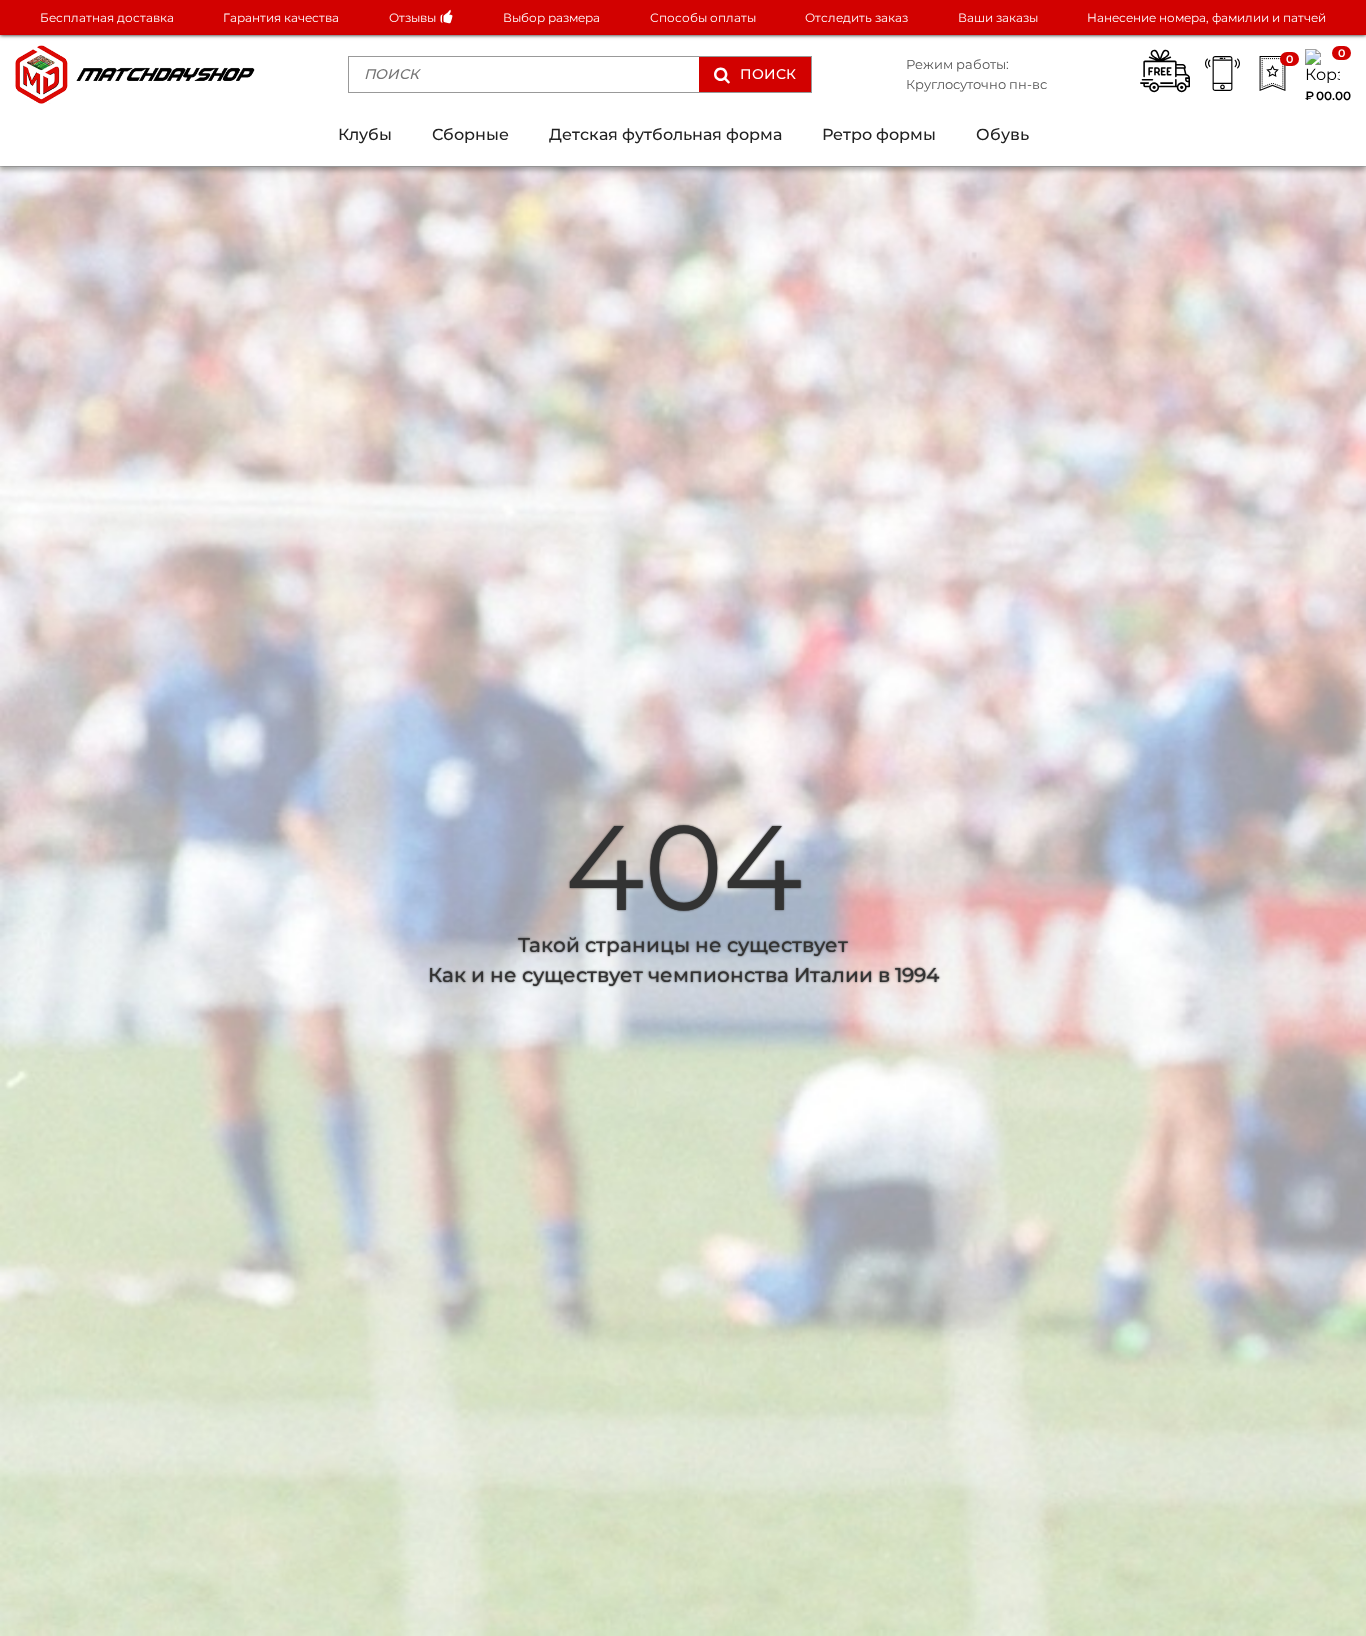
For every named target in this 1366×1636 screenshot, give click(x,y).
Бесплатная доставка (107, 17)
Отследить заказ (856, 17)
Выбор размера (551, 17)
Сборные (470, 134)
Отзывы (414, 17)
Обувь (1002, 134)
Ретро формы (879, 134)
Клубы (365, 134)
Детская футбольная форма (665, 134)
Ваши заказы (998, 17)
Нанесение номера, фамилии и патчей (1206, 17)
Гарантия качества (281, 17)
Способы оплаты (703, 17)
